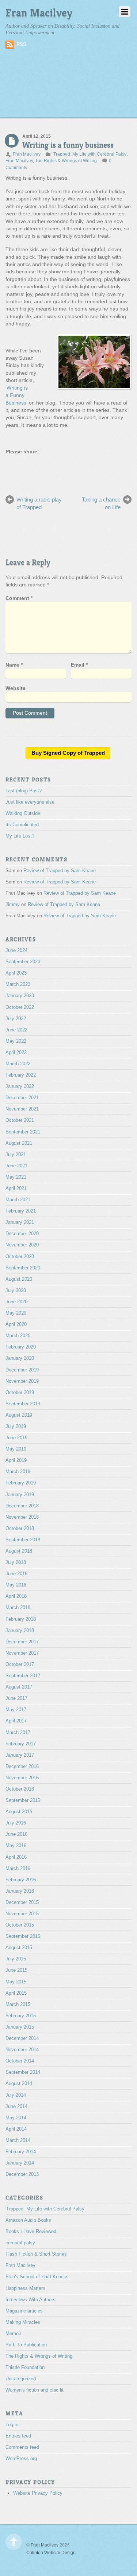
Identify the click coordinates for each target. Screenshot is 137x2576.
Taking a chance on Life (101, 504)
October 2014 (20, 2062)
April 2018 (16, 1597)
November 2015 (22, 1915)
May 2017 (16, 1711)
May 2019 (16, 1450)
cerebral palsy (20, 2244)
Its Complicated (22, 826)
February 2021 (21, 1212)
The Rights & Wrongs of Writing (66, 161)
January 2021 (20, 1223)
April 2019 (16, 1461)
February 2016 (21, 1880)
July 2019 (16, 1427)
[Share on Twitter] (25, 469)
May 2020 (16, 1314)
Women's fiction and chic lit (35, 2391)
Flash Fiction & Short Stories (36, 2255)
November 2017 (22, 1654)
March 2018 (18, 1609)
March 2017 (18, 1733)
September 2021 (23, 1133)
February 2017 (21, 1744)
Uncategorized (21, 2380)
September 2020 (23, 1269)
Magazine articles (24, 2312)
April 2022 (16, 1053)
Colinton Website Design (51, 2553)
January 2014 (20, 2164)
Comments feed (22, 2448)
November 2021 (22, 1110)
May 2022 (16, 1042)
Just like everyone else (30, 803)
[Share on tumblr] (65, 469)
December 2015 (22, 1903)
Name (14, 666)
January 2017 (20, 1756)
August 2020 (19, 1280)
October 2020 (20, 1257)
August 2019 (19, 1416)
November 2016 (22, 1778)
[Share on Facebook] (11, 469)
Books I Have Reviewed (31, 2232)
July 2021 (16, 1155)
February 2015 (21, 2016)
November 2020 (22, 1246)
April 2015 (16, 1994)
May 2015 (16, 1982)
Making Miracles (23, 2323)
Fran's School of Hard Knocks (37, 2278)
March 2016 (18, 1869)
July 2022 (16, 1019)
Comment (19, 599)
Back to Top (14, 2543)
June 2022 (16, 1031)
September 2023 (23, 963)
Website (16, 689)
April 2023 (16, 974)
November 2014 (22, 2051)
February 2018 (21, 1620)
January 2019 (20, 1495)
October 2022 (20, 1008)
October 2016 (20, 1790)
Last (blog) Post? (24, 791)
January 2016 (20, 1892)
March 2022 (18, 1065)
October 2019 (20, 1393)
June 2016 (16, 1835)
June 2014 (16, 2107)
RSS (21, 44)
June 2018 (16, 1575)
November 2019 (22, 1382)
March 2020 (18, 1337)
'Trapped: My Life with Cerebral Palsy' (90, 154)
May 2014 (16, 2118)
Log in (12, 2426)
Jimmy (13, 905)
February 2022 (21, 1076)
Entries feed (18, 2437)
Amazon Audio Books (28, 2221)
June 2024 (16, 951)
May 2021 (16, 1178)
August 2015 (19, 1949)
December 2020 (22, 1235)
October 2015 (20, 1926)
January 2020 (20, 1359)
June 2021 (16, 1166)
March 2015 (18, 2005)
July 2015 (16, 1960)
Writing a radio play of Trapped (39, 504)
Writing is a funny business (68, 145)
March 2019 (18, 1473)
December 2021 (22, 1099)
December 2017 (22, 1642)
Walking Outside (23, 814)
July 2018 (16, 1563)
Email (79, 666)
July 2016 (16, 1824)
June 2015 (16, 1971)
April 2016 (16, 1858)
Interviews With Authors (31, 2300)
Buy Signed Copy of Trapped (68, 754)
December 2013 (22, 2175)
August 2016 (19, 1813)
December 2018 (22, 1506)
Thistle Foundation (25, 2368)
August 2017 (19, 1688)
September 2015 (23, 1937)
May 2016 (16, 1847)
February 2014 (21, 2153)
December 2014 (22, 2039)
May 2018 (16, 1586)
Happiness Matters (25, 2289)
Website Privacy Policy (38, 2494)
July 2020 (16, 1291)
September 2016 (23, 1801)
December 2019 (22, 1371)
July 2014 (16, 2096)
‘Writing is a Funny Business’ (17, 395)
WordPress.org (21, 2460)
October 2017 (20, 1665)
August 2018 (19, 1552)
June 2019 (16, 1439)
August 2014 (19, 2085)
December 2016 (22, 1767)
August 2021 (19, 1144)
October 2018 (20, 1529)
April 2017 (16, 1722)
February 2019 (21, 1484)
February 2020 (21, 1348)
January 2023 (20, 997)
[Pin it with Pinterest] (38, 469)
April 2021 (16, 1189)
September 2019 (23, 1404)
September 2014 (23, 2073)
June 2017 (16, 1699)
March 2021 (18, 1201)
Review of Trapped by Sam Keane (60, 872)
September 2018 (23, 1541)
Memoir (13, 2335)
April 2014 (16, 2130)
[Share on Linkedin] (52, 469)
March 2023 (18, 985)
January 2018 (20, 1631)
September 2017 (23, 1677)
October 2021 (20, 1121)
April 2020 (16, 1325)
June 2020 (16, 1303)
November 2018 (22, 1518)
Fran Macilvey (27, 154)
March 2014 (18, 2141)
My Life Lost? (20, 837)
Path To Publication (26, 2346)
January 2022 (20, 1087)
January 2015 (20, 2028)
